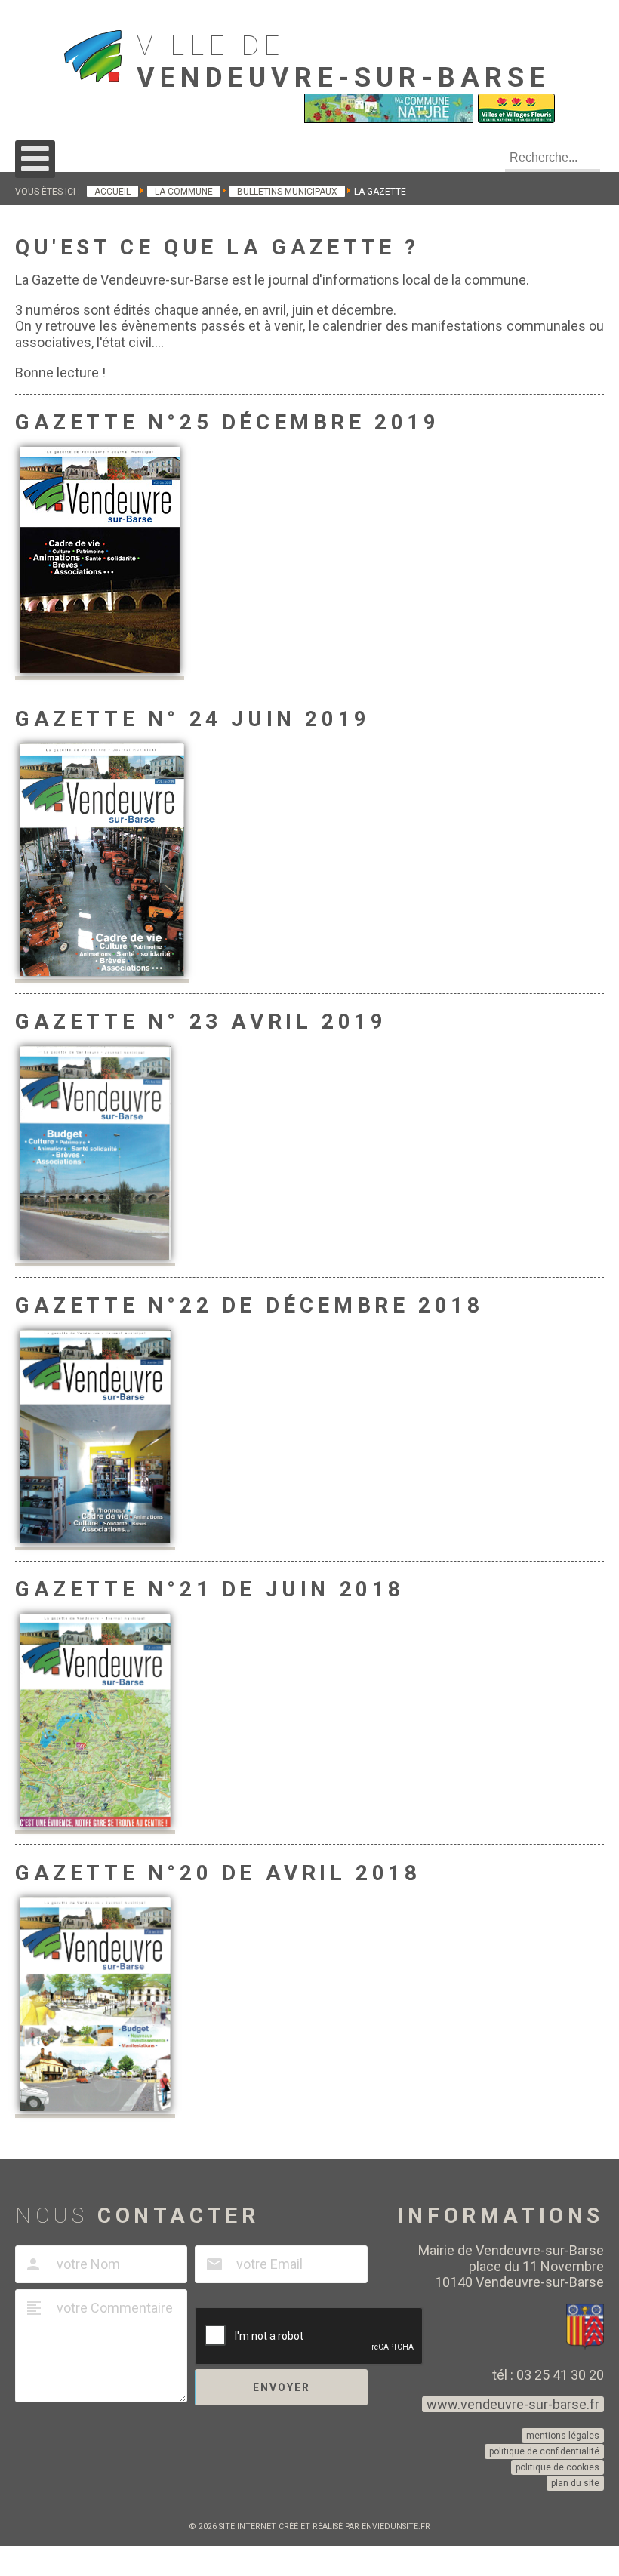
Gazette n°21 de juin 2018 (210, 1589)
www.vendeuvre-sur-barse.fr (513, 2404)
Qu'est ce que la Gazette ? (217, 247)
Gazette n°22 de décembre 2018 (249, 1305)
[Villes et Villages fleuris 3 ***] (516, 119)
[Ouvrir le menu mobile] (35, 159)
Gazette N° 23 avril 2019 (201, 1022)
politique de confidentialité (544, 2451)
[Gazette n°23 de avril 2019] (95, 1257)
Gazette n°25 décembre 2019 (228, 422)
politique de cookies (557, 2467)
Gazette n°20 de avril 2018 (218, 1873)
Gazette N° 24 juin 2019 (193, 719)
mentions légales (563, 2436)
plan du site (575, 2483)
